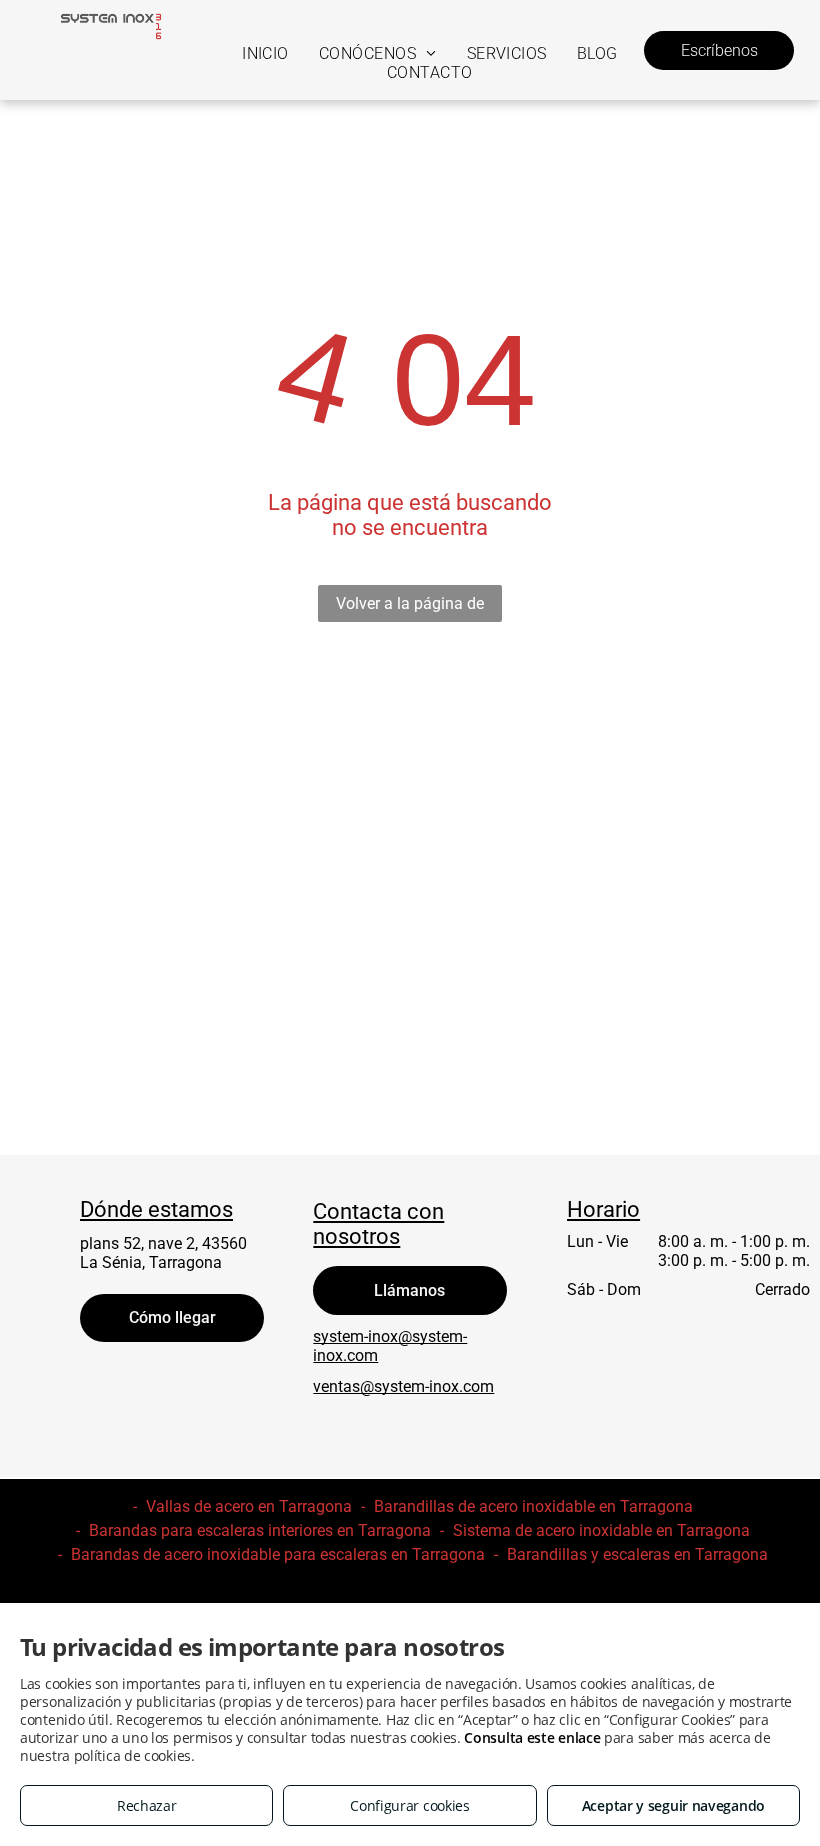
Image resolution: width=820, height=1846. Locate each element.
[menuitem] (265, 53)
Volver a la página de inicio (410, 608)
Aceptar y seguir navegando (673, 1805)
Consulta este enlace (532, 1737)
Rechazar (147, 1805)
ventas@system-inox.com (403, 1386)
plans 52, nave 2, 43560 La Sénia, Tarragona (163, 1253)
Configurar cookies (410, 1805)
